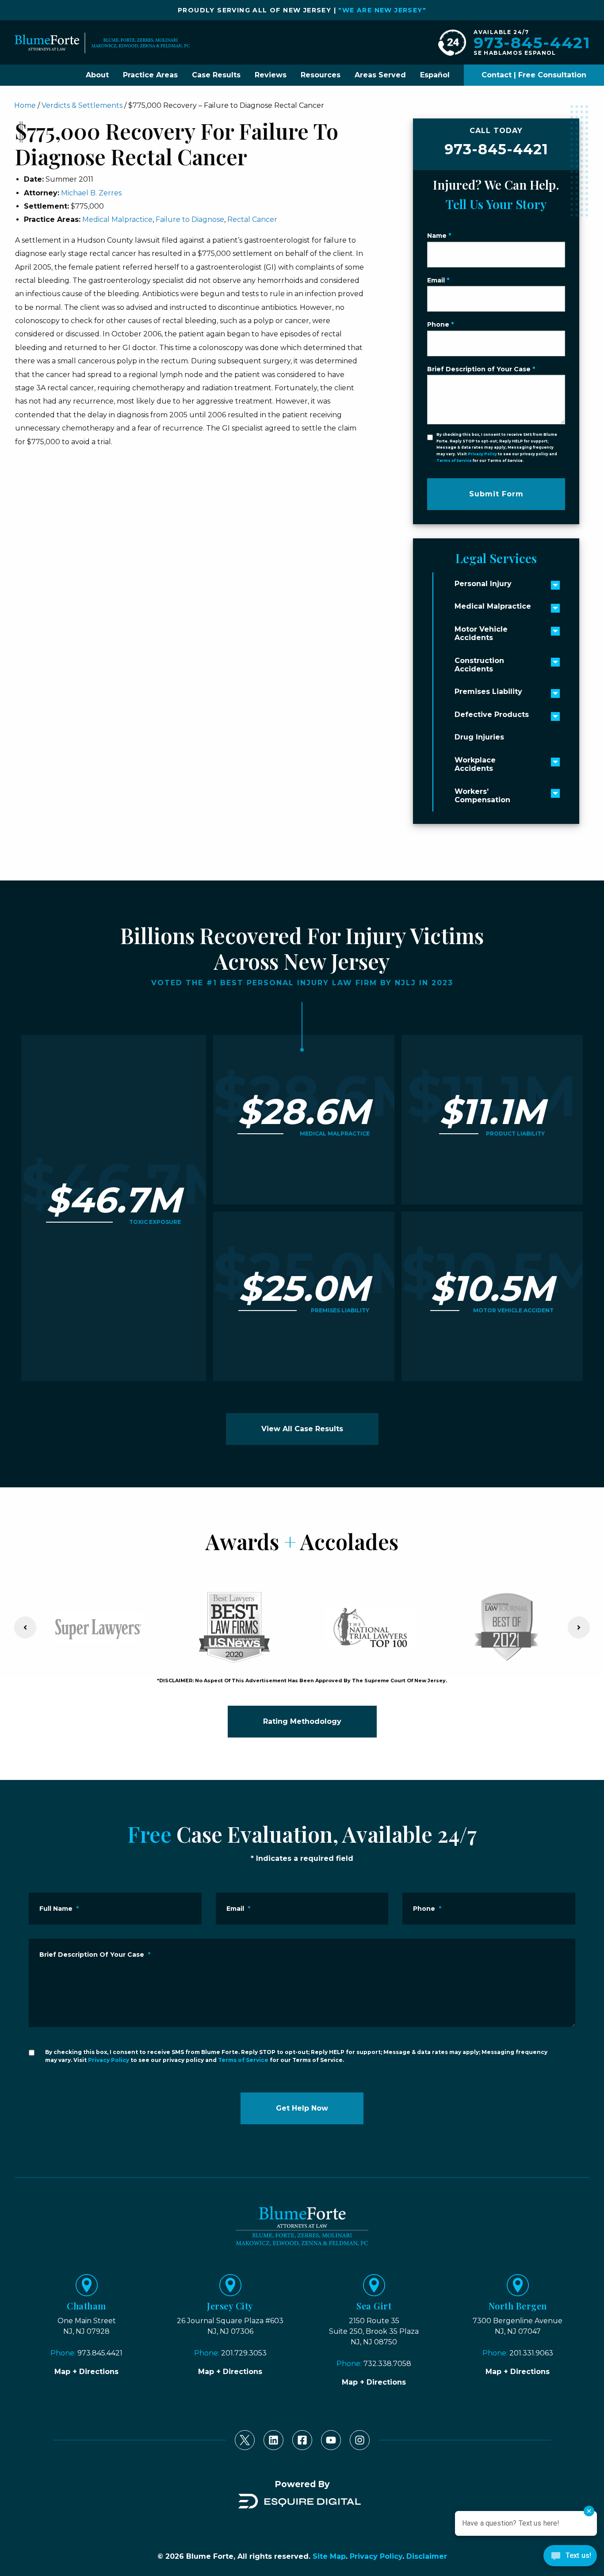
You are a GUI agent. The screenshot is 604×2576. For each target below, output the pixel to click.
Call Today (496, 142)
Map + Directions (86, 2372)
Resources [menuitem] (321, 75)
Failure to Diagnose (190, 219)
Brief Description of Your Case (481, 369)
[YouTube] (331, 2440)
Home (25, 105)
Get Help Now (302, 2108)
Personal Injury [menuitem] (483, 584)
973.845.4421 (100, 2353)
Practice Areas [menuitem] (150, 75)
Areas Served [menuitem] (380, 75)
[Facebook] (302, 2440)
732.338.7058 (387, 2364)
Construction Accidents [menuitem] (479, 665)
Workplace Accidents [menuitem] (475, 764)
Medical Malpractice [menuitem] (493, 606)
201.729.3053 (244, 2353)
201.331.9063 (531, 2353)
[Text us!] (570, 2558)
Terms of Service (454, 461)
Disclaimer (427, 2556)
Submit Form (496, 494)
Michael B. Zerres (91, 193)
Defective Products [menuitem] (492, 714)
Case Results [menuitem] (216, 75)
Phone (440, 324)
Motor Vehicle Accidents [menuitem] (481, 633)
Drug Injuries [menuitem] (479, 737)
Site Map (329, 2556)
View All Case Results (302, 1429)
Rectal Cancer (252, 219)
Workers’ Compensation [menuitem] (482, 796)
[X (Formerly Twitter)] (245, 2440)
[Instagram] (360, 2440)
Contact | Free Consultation (534, 75)
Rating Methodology (302, 1721)
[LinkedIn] (273, 2440)
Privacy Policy (482, 454)
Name (439, 236)
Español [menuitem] (435, 75)
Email (438, 280)
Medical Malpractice (117, 219)
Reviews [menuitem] (271, 75)
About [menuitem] (97, 75)
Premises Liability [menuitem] (488, 692)
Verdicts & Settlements (82, 105)
